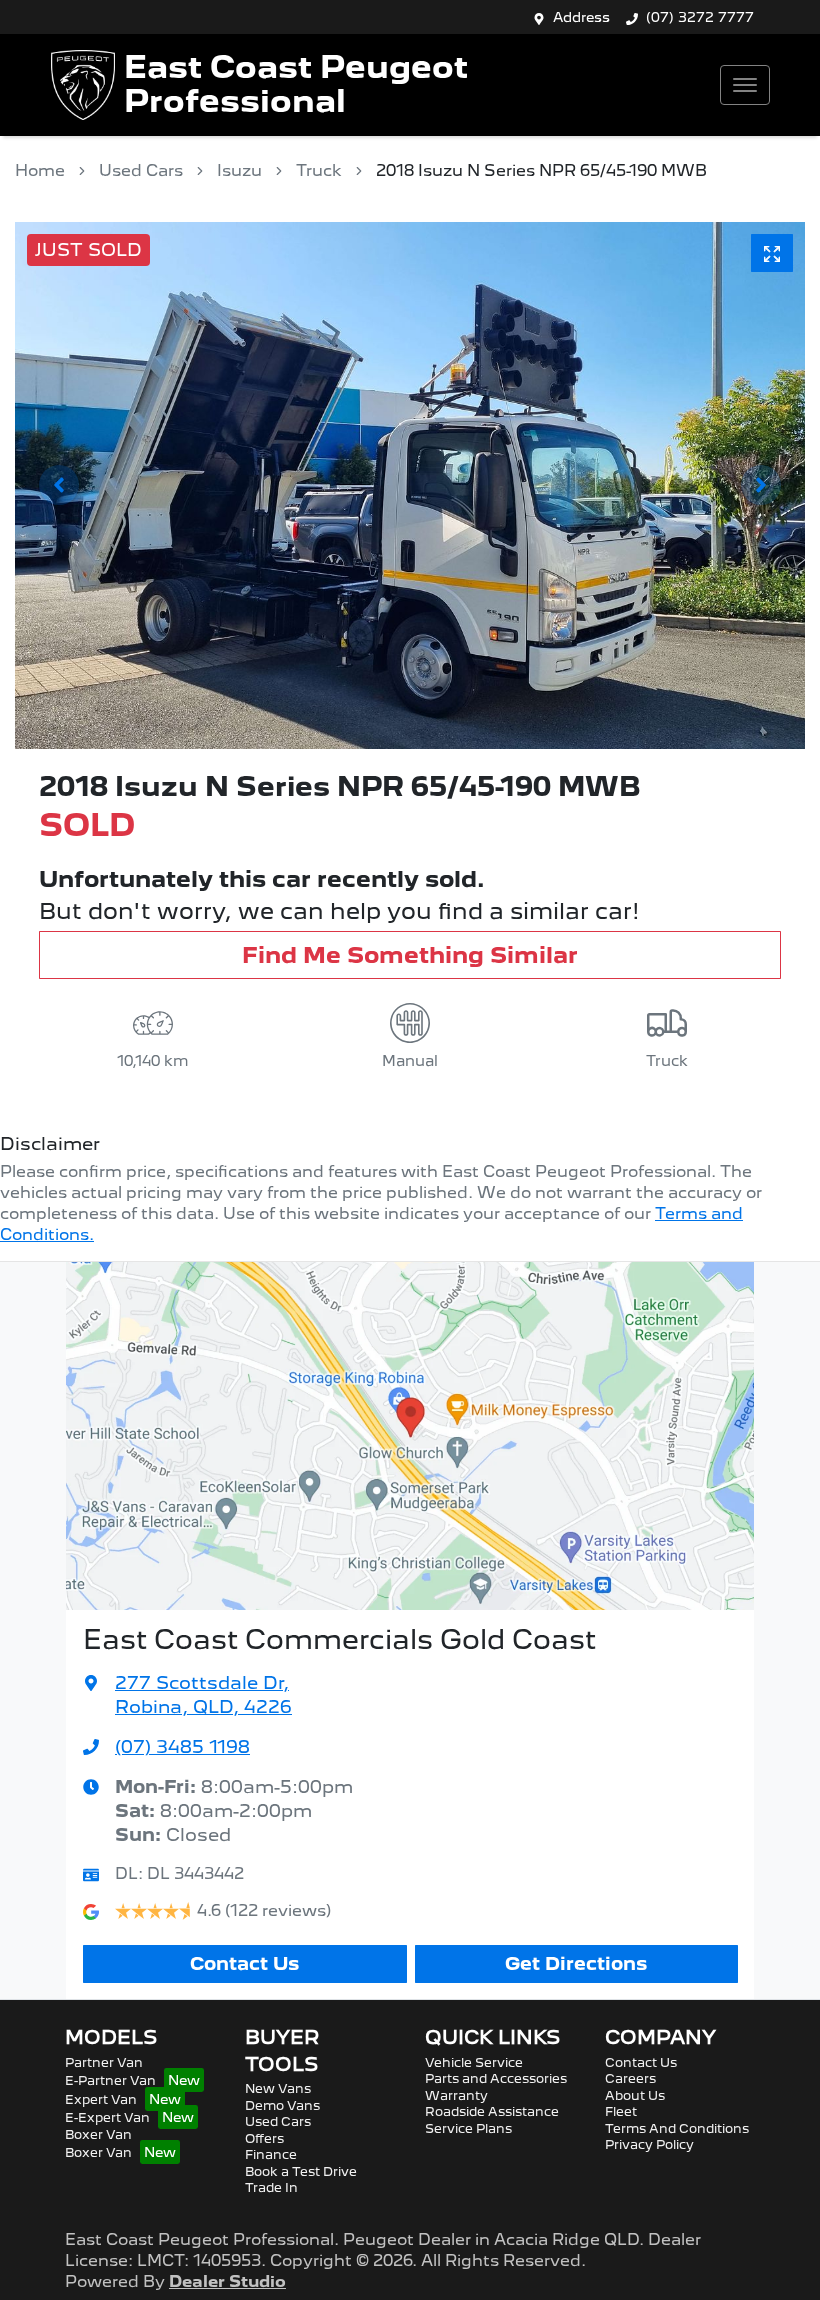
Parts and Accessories (496, 2078)
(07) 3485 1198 (182, 1746)
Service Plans (468, 2128)
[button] (745, 85)
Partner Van (104, 2062)
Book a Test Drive (301, 2171)
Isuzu (239, 170)
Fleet (621, 2111)
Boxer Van (98, 2134)
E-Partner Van (110, 2080)
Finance (271, 2154)
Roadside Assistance (492, 2111)
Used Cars (141, 170)
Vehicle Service (474, 2062)
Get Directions (576, 1963)
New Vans (278, 2088)
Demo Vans (282, 2105)
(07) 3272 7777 (700, 17)
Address (581, 17)
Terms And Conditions (677, 2128)
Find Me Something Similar (410, 954)
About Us (635, 2095)
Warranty (456, 2095)
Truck (319, 170)
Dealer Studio (227, 2281)
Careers (630, 2078)
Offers (264, 2138)
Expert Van (101, 2099)
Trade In (271, 2187)
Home (40, 170)
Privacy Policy (649, 2144)
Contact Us (244, 1963)
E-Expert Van (107, 2117)
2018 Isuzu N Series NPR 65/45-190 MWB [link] (541, 170)
